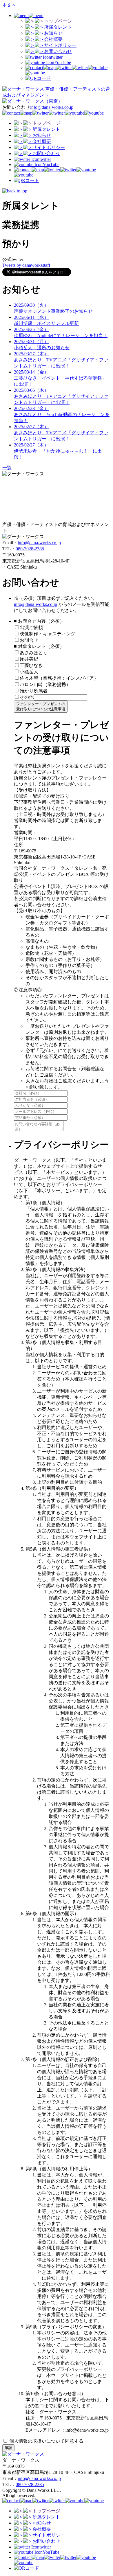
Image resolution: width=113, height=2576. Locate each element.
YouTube (63, 62)
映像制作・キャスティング (48, 634)
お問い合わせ (58, 51)
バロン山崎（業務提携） (45, 684)
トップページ (58, 21)
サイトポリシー (60, 45)
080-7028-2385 (30, 549)
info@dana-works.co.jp (52, 107)
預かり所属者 (34, 691)
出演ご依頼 (34, 627)
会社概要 (53, 39)
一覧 (7, 468)
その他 (27, 697)
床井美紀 (29, 659)
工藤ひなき (31, 665)
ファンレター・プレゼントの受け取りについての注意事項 (41, 706)
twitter (57, 57)
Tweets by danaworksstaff (26, 265)
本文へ (9, 5)
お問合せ (29, 640)
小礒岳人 (29, 672)
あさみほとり (34, 653)
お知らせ (53, 33)
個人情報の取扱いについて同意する (46, 2441)
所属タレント (58, 27)
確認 (8, 2448)
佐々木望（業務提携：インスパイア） (59, 678)
